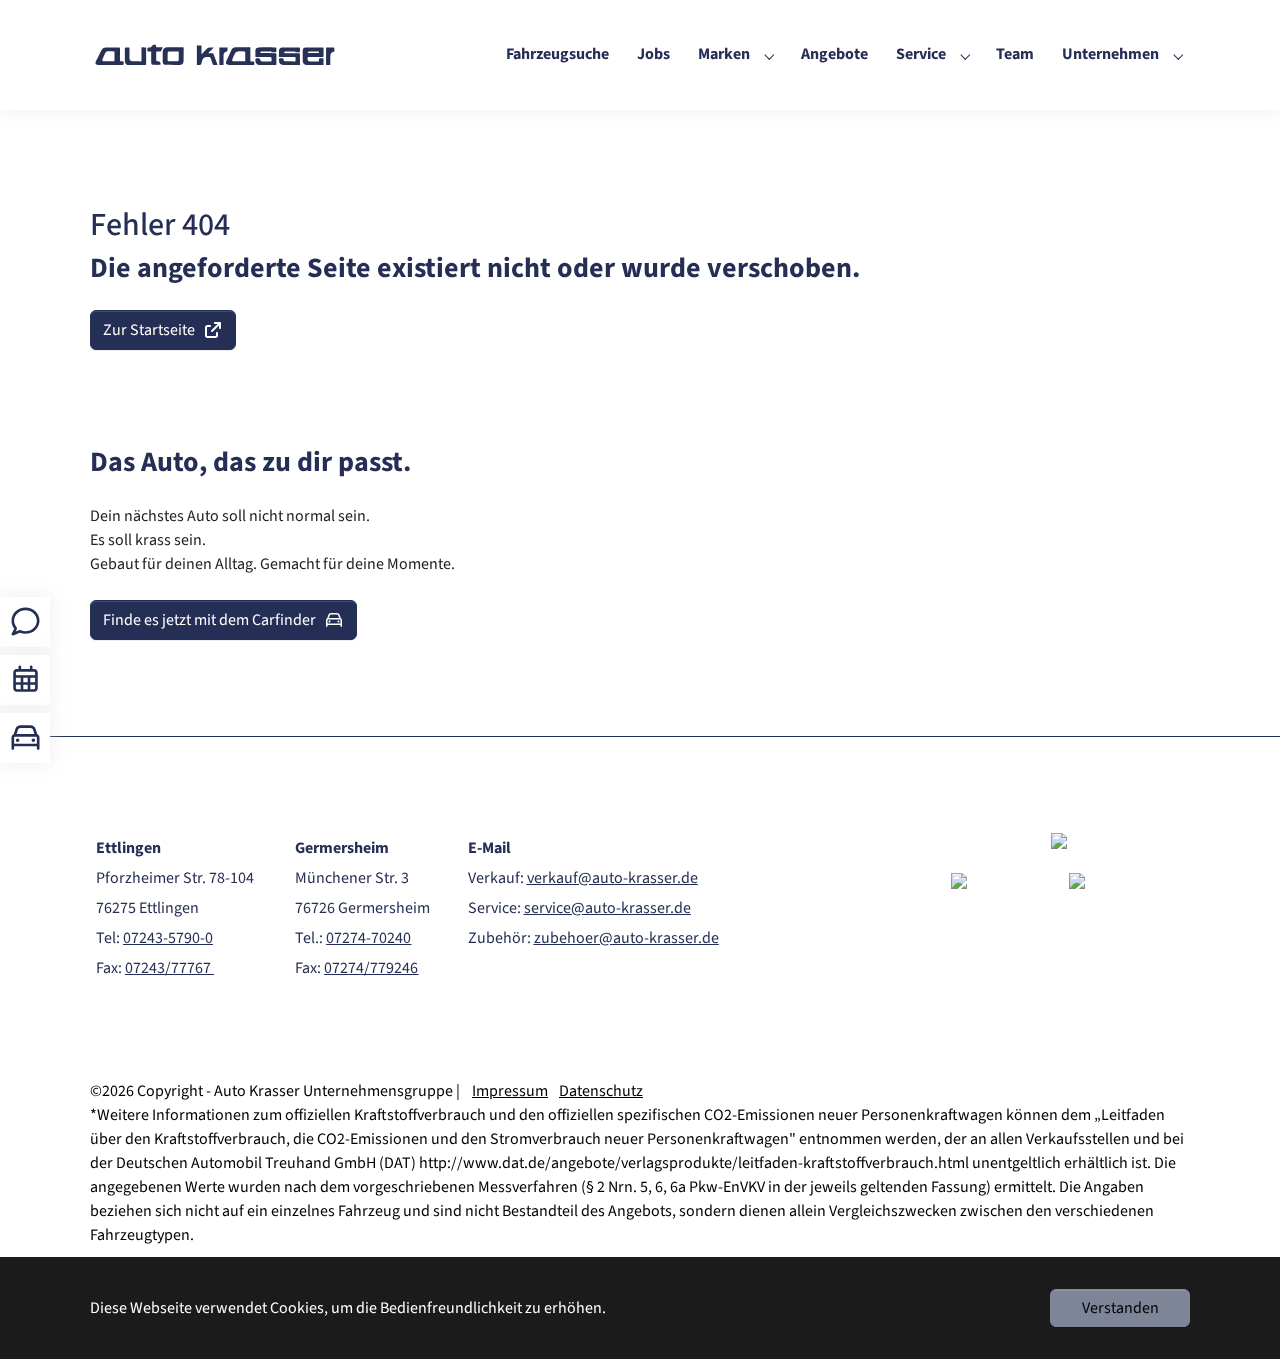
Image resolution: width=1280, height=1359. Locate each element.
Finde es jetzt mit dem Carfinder (209, 620)
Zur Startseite (149, 330)
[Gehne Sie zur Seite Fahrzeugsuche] (25, 737)
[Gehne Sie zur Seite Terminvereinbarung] (25, 679)
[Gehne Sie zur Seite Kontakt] (25, 621)
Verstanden (1120, 1308)
